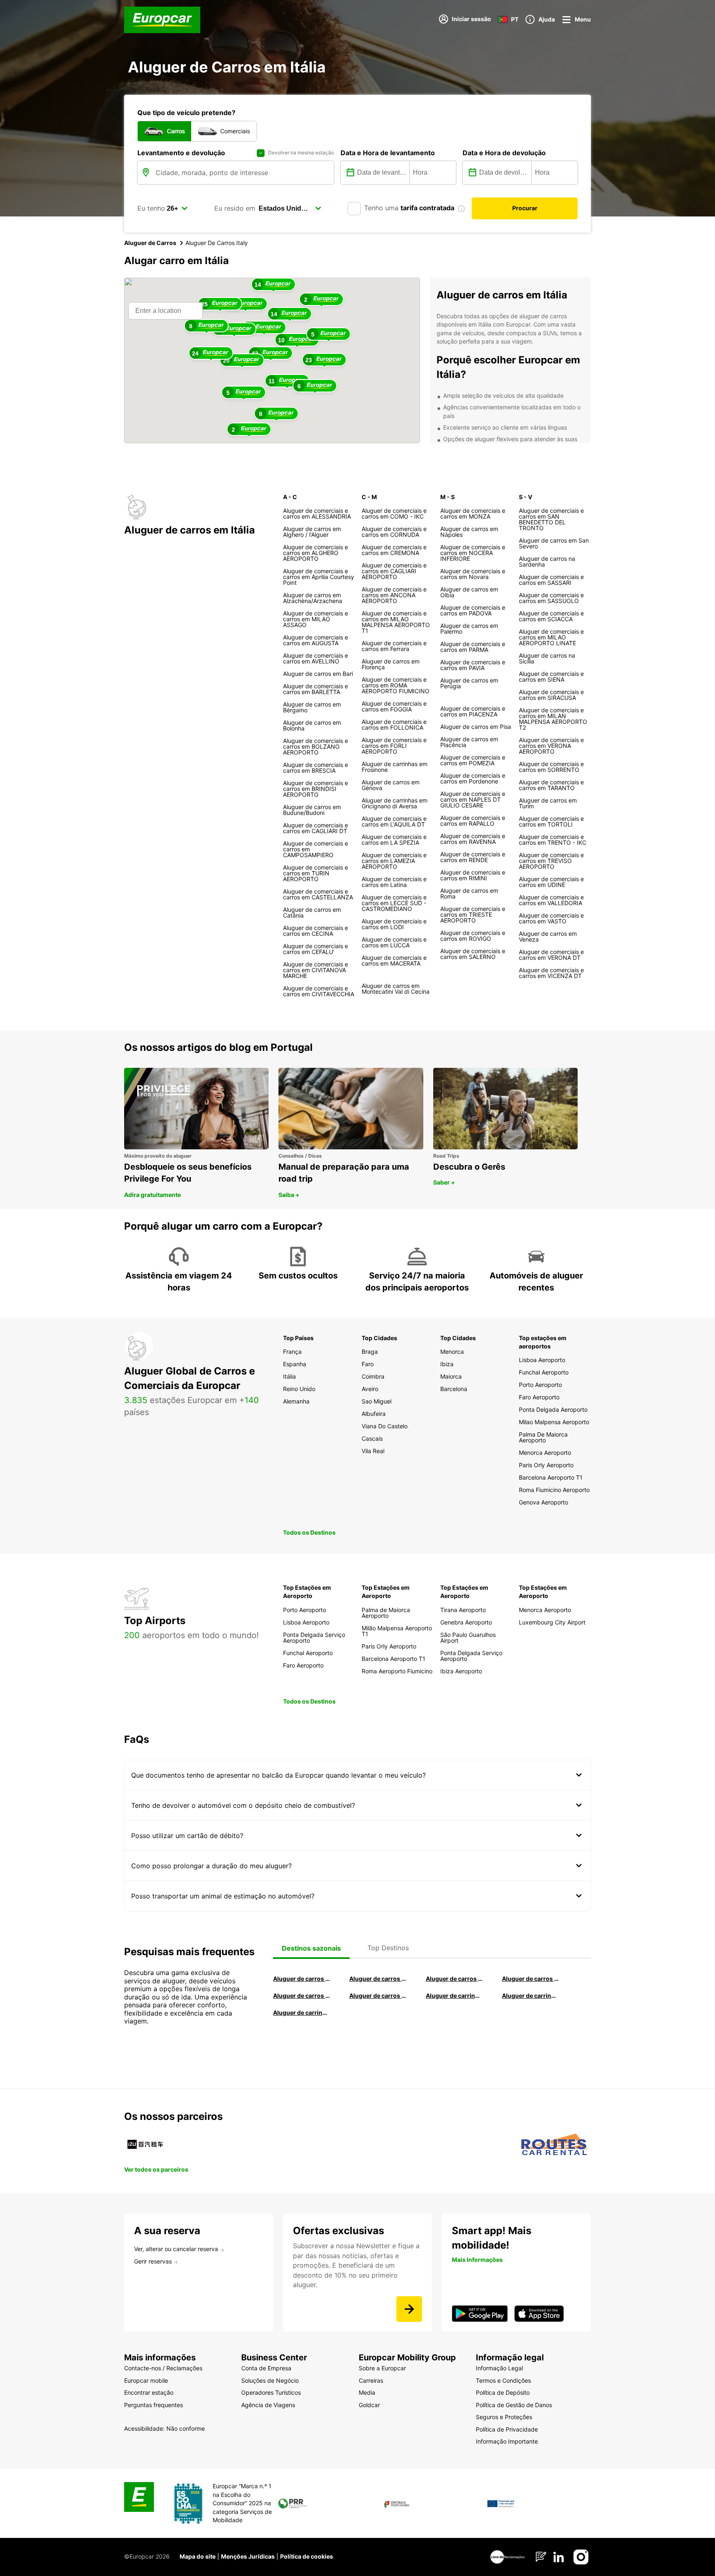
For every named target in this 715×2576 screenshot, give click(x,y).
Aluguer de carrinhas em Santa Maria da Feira (530, 1996)
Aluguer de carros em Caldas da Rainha (530, 1979)
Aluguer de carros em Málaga (454, 1979)
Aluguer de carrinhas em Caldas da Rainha (302, 2012)
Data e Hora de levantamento (388, 153)
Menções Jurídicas (248, 2556)
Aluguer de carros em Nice (378, 1996)
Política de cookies (307, 2556)
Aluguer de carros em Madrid (378, 1979)
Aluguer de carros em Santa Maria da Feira (302, 1996)
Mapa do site (198, 2556)
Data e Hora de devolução (504, 153)
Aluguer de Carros (150, 243)
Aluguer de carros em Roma (302, 1979)
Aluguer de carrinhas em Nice (454, 1996)
